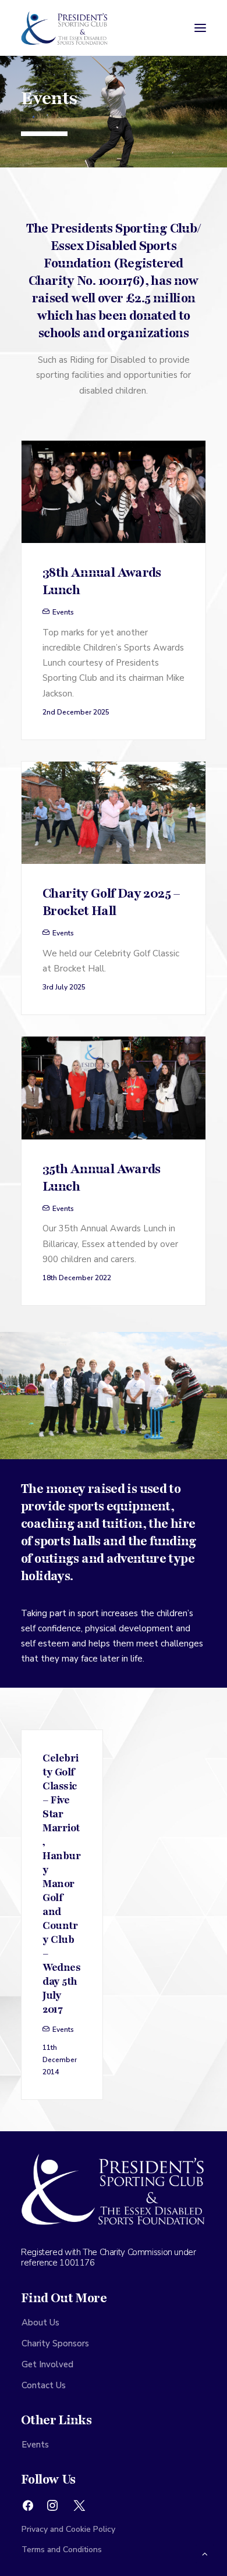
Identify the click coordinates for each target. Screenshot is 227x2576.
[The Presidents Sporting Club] (65, 28)
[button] (200, 28)
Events (63, 612)
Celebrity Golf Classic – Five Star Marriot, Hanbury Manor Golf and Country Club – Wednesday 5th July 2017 (61, 1884)
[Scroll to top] (205, 2553)
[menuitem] (114, 2323)
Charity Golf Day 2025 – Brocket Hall (111, 902)
